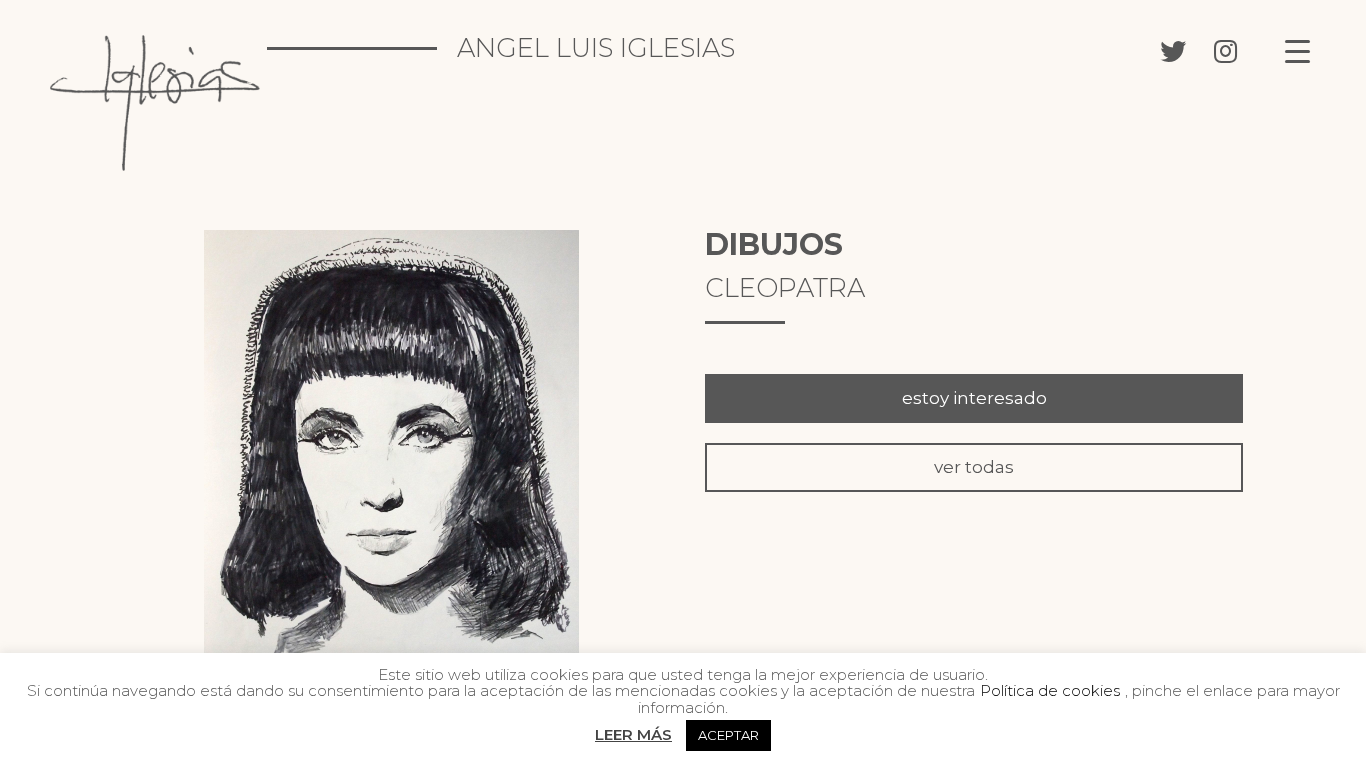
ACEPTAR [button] (728, 735)
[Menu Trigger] (1297, 50)
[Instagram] (1225, 49)
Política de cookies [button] (1050, 690)
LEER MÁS (633, 734)
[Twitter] (1173, 49)
